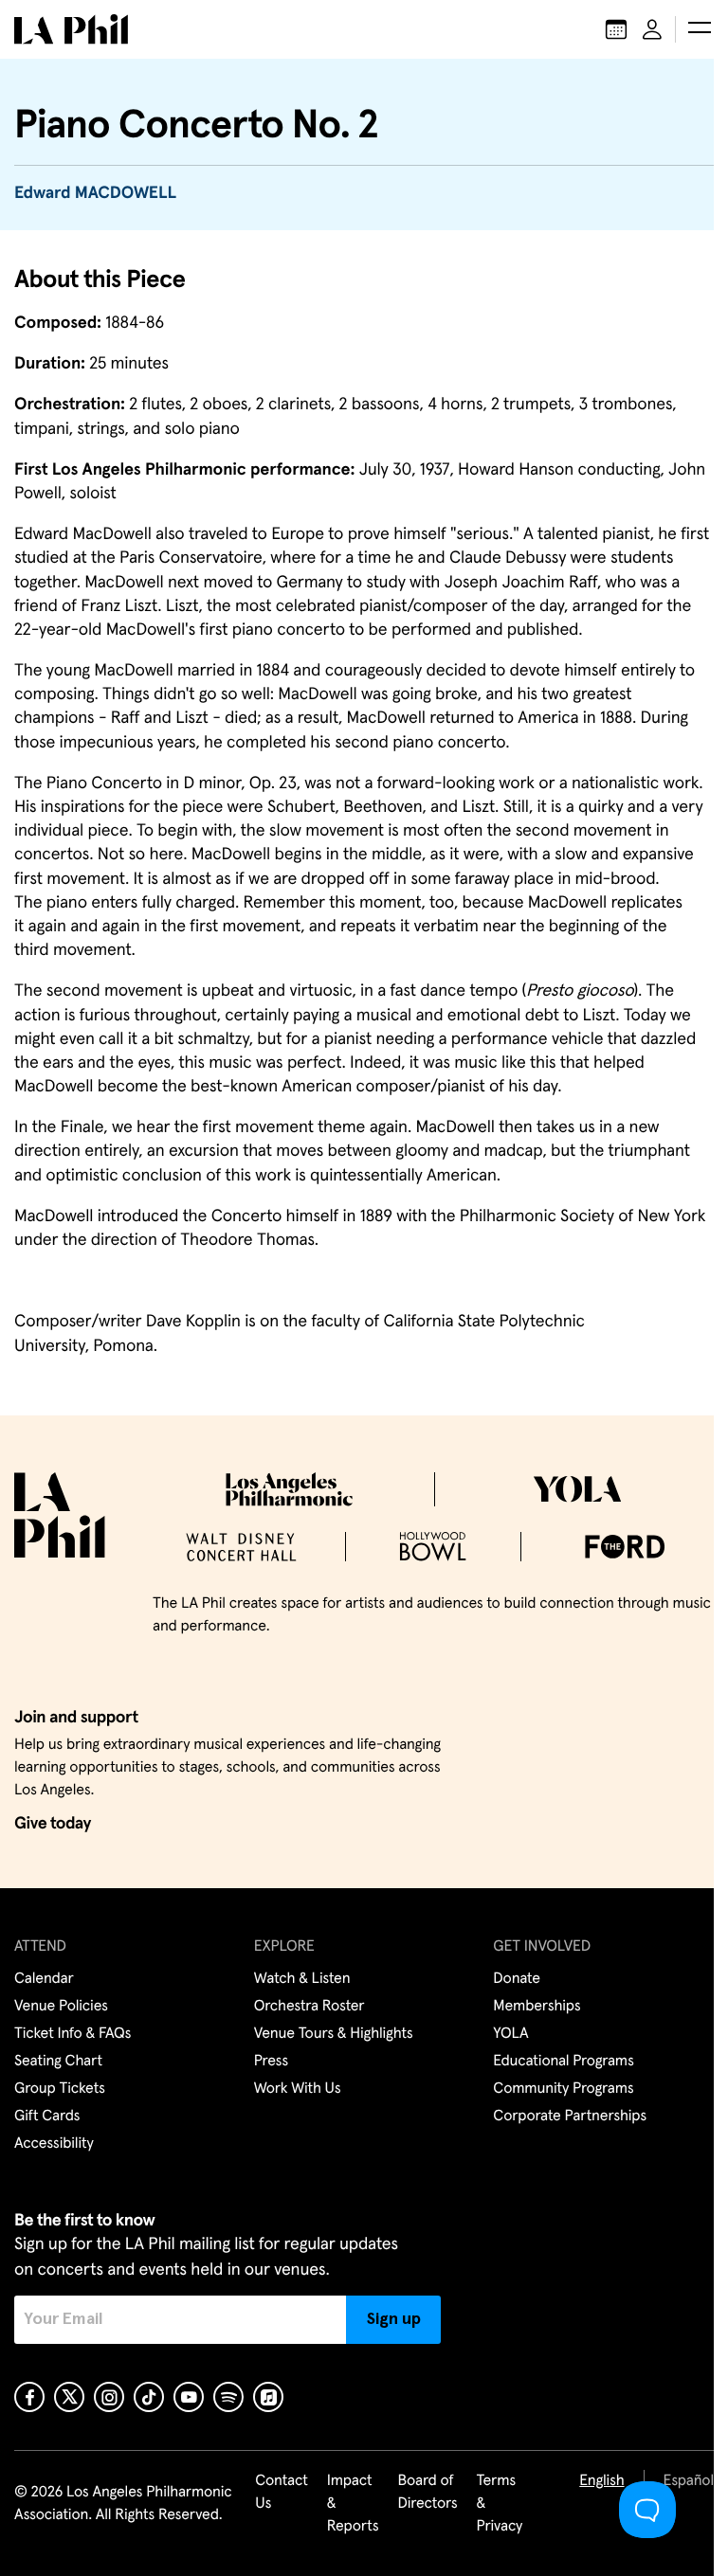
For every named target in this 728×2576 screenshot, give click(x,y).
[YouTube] (189, 2397)
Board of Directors (427, 2493)
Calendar (44, 1979)
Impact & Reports (353, 2504)
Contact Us (282, 2493)
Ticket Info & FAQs (73, 2034)
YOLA (510, 2034)
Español (689, 2481)
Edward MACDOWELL (95, 193)
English (601, 2481)
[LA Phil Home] (71, 29)
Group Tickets (60, 2089)
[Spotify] (228, 2397)
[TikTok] (149, 2397)
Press (271, 2062)
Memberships (537, 2007)
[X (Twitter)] (69, 2397)
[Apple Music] (268, 2397)
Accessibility (54, 2144)
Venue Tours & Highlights (334, 2034)
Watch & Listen (302, 1979)
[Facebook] (29, 2397)
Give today (53, 1824)
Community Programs (563, 2089)
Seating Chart (58, 2062)
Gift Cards (47, 2117)
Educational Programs (563, 2062)
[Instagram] (109, 2397)
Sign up (394, 2319)
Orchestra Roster (309, 2007)
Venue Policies (61, 2007)
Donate (516, 1979)
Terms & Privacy (500, 2504)
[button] (700, 29)
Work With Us (298, 2089)
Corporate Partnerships (570, 2117)
